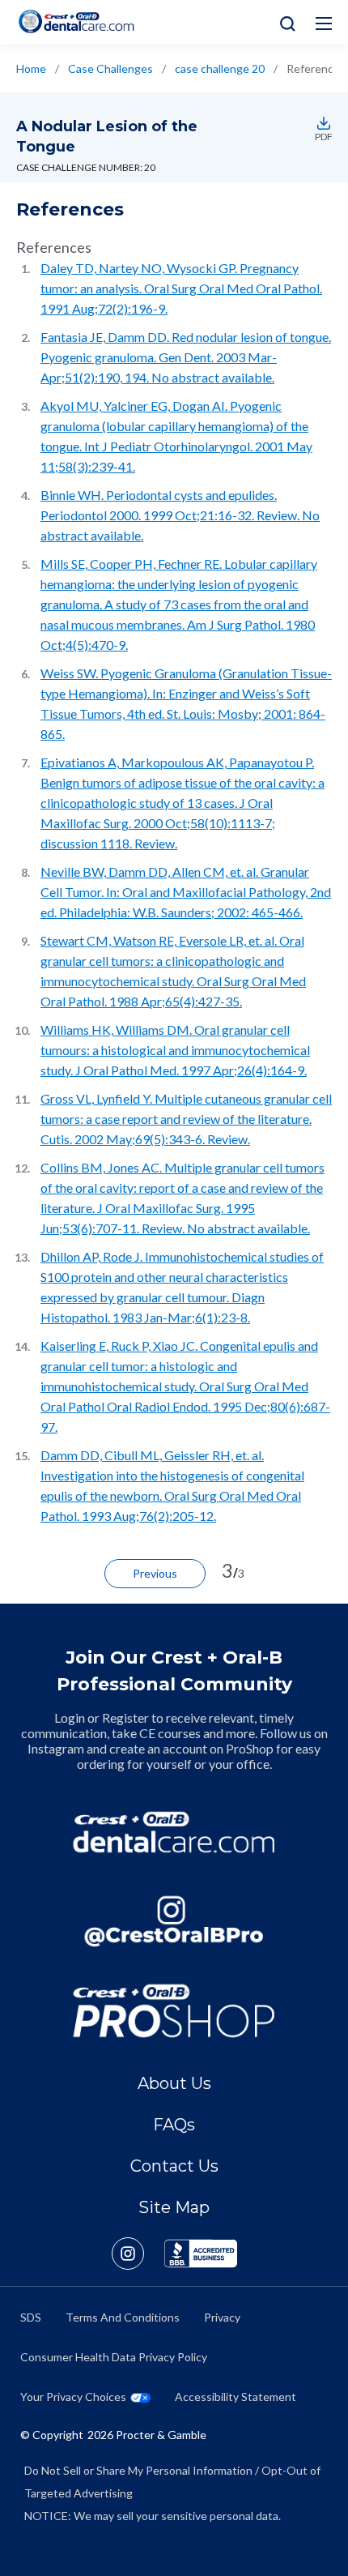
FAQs (174, 2125)
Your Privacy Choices (73, 2397)
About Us (174, 2083)
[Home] (76, 21)
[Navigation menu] (324, 23)
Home (31, 68)
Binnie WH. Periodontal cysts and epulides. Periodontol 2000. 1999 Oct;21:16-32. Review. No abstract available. (180, 515)
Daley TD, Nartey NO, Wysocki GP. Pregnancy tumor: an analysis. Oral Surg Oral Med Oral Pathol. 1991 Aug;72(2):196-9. (181, 288)
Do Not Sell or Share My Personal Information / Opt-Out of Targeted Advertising (172, 2482)
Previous (155, 1573)
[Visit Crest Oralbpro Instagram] (138, 2253)
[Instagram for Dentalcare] (174, 1921)
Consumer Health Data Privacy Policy (114, 2357)
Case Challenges (110, 68)
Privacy (222, 2317)
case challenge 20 (220, 68)
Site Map (174, 2207)
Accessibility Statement (236, 2397)
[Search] (284, 22)
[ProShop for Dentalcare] (174, 2010)
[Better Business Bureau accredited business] (201, 2253)
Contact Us (174, 2166)
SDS (31, 2317)
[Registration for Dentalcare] (174, 1832)
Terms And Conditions (123, 2317)
